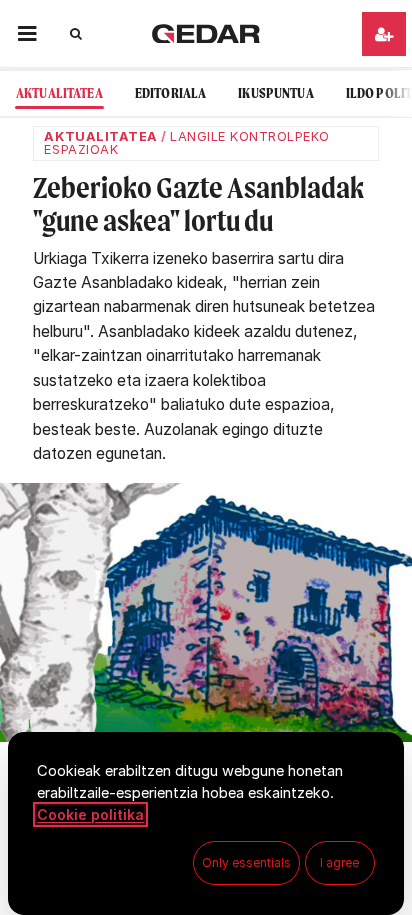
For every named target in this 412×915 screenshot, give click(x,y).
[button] (28, 34)
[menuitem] (59, 93)
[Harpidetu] (384, 34)
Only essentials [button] (246, 862)
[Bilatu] (76, 34)
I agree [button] (339, 862)
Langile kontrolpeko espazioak (186, 143)
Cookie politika (90, 814)
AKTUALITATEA (100, 136)
